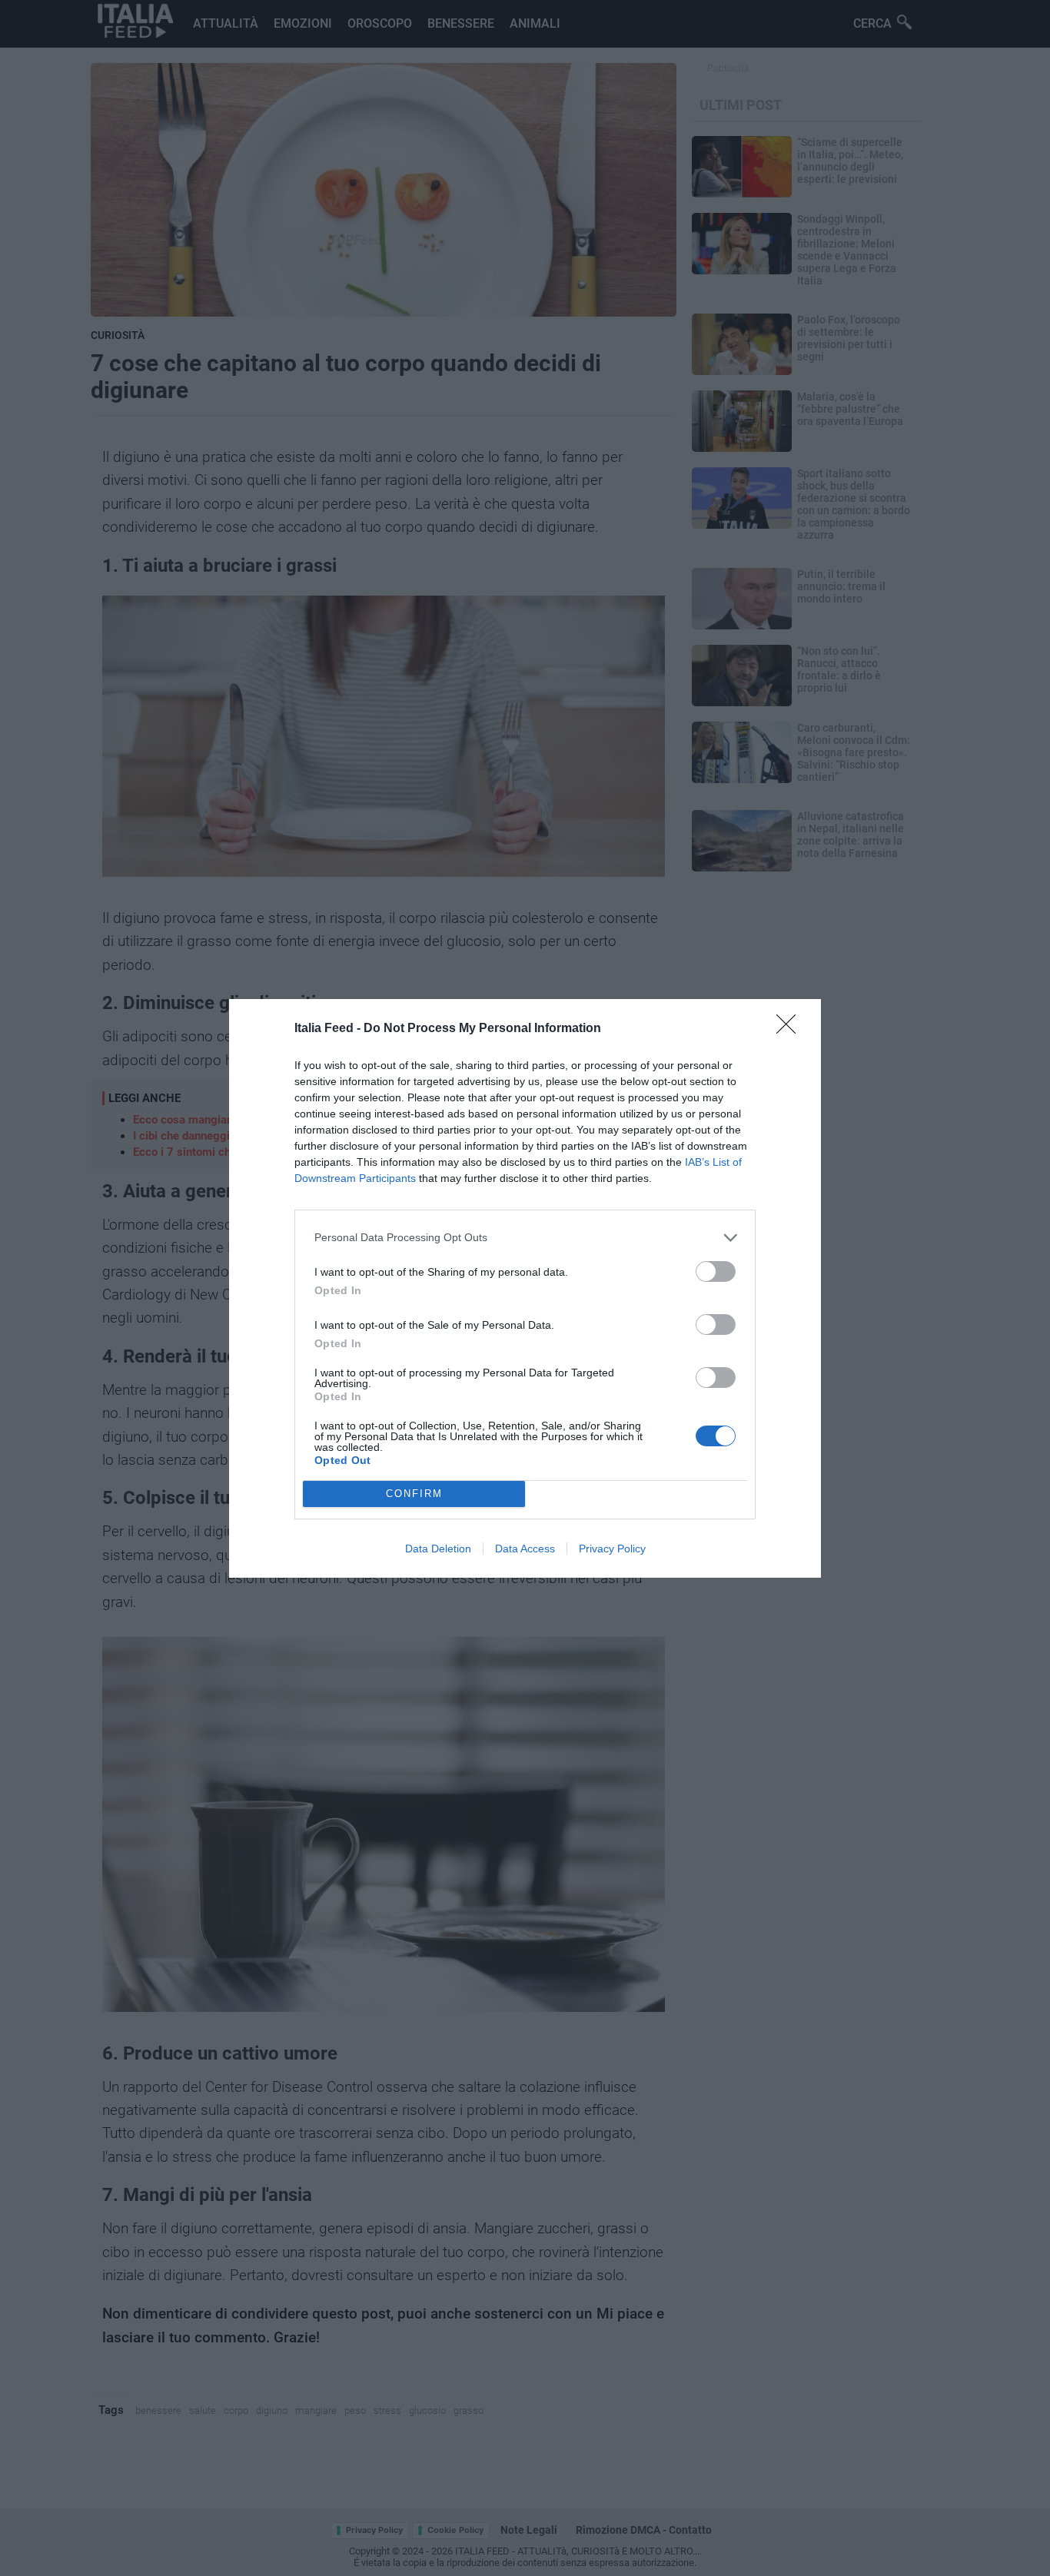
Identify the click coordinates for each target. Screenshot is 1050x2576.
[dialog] (525, 1288)
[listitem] (525, 1238)
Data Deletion (438, 1549)
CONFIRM (414, 1494)
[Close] (791, 1029)
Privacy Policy (612, 1549)
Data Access (525, 1549)
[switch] (716, 1271)
